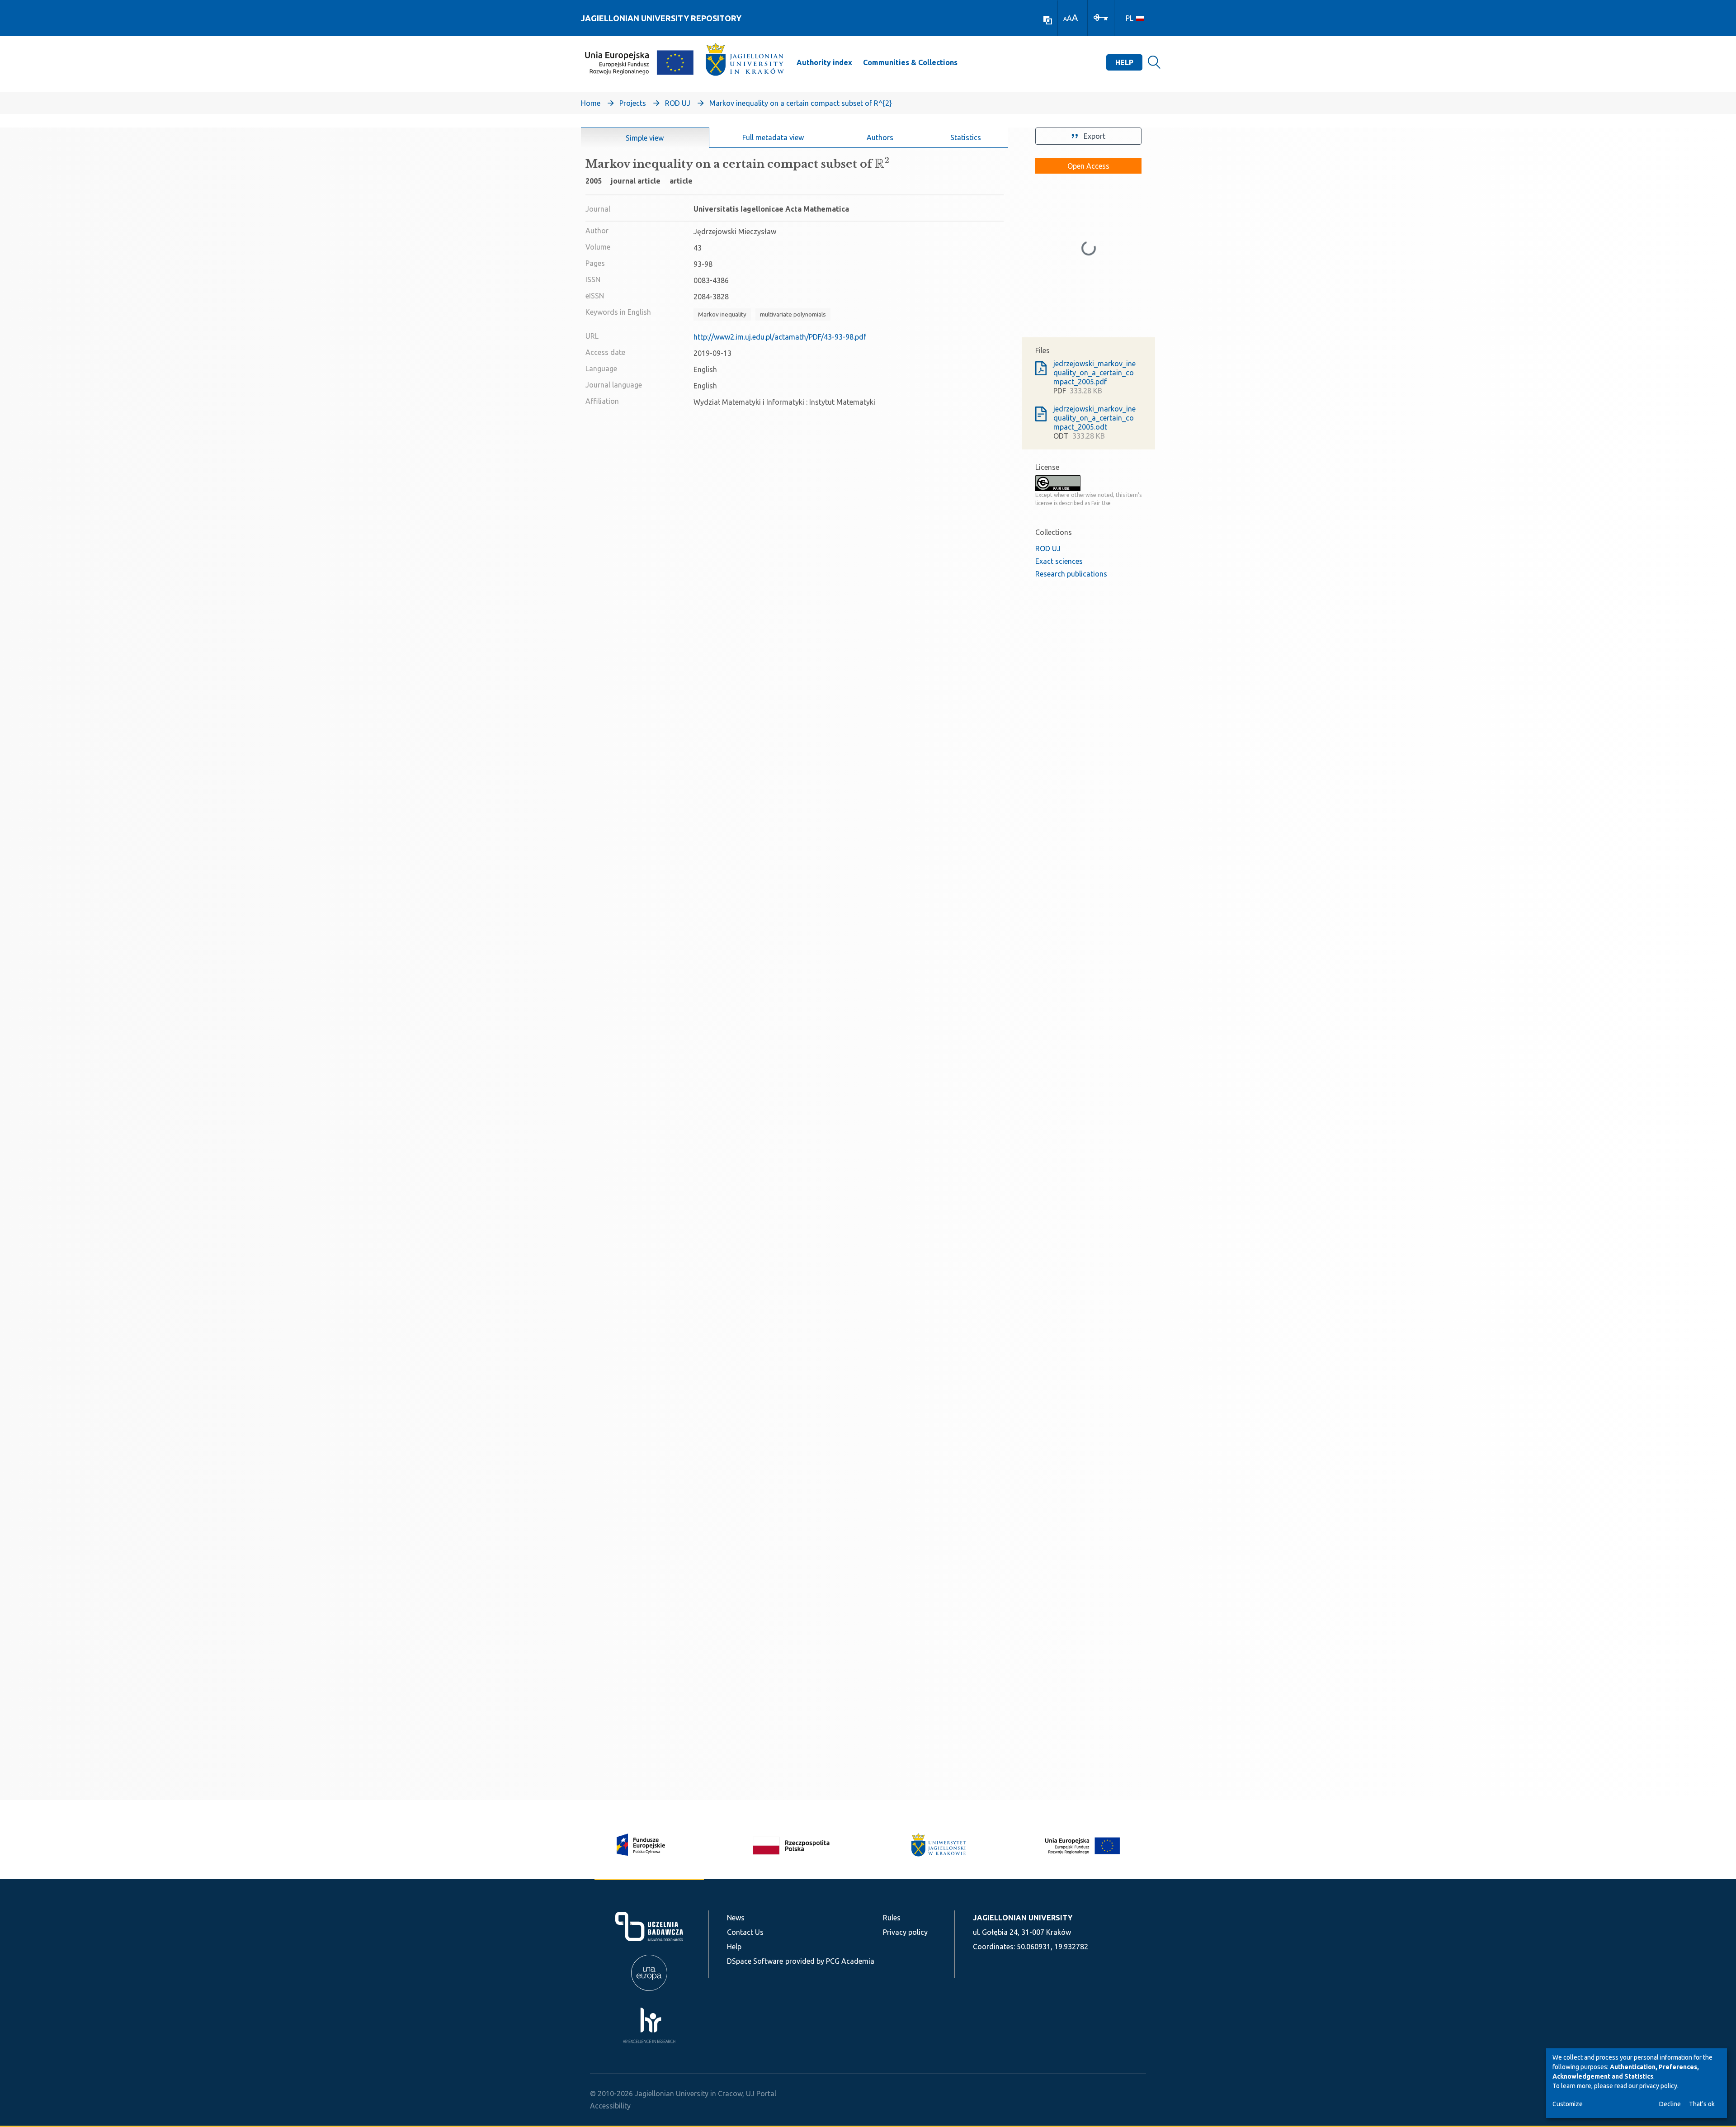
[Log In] (1101, 17)
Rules (892, 1918)
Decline (1670, 2104)
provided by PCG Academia (830, 1961)
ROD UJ (678, 103)
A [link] (1065, 19)
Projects (633, 103)
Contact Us (745, 1932)
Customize (1568, 2104)
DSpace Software (755, 1961)
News (736, 1918)
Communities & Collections (910, 62)
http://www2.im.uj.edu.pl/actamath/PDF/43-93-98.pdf (780, 337)
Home (591, 103)
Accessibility (610, 2106)
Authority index (824, 62)
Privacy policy (905, 1932)
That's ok (1702, 2104)
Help (1124, 62)
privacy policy (1658, 2086)
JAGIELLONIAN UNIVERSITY (1023, 1918)
